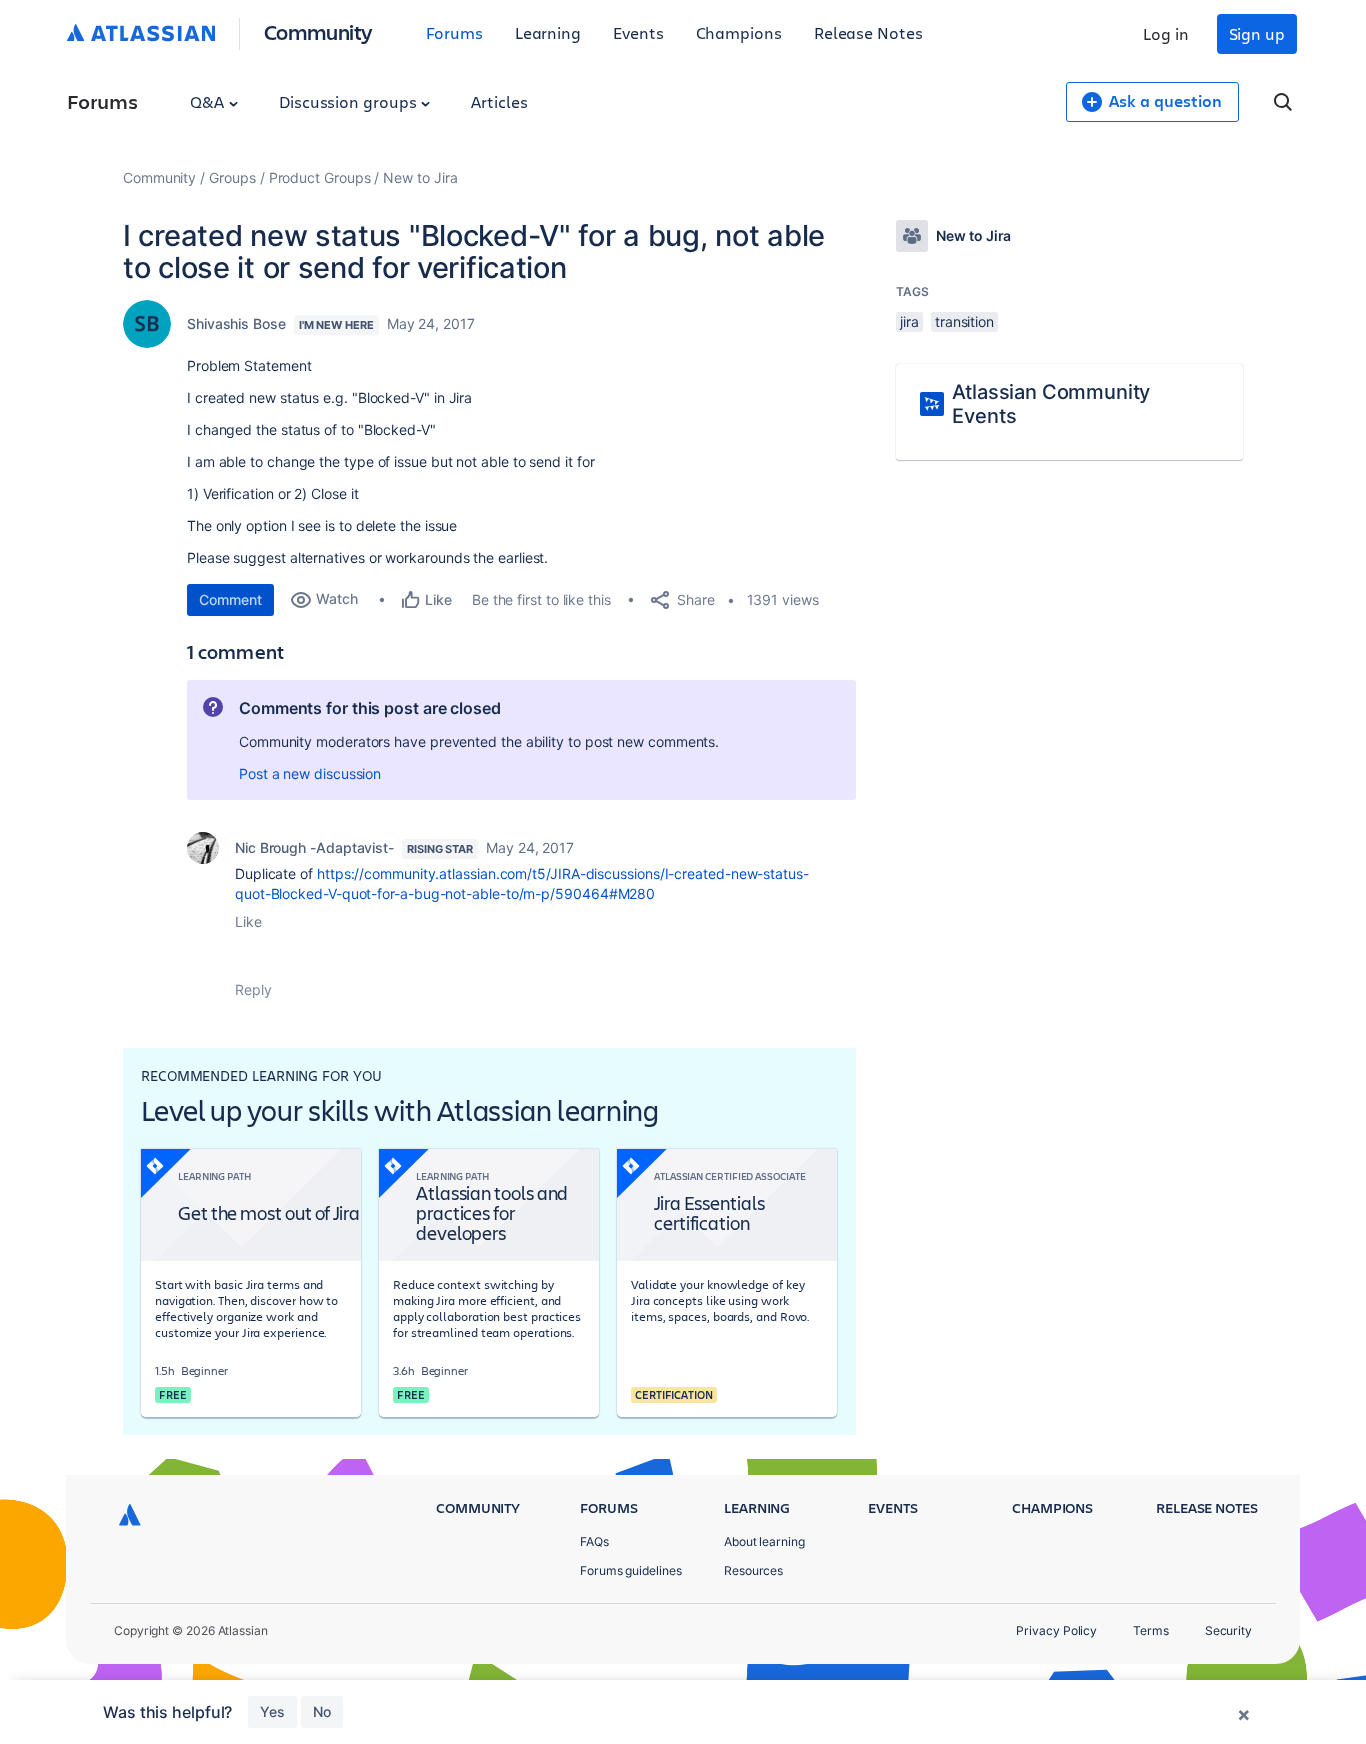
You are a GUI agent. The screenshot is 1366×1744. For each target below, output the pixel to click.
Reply (253, 989)
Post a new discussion (310, 773)
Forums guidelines (631, 1570)
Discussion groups (350, 101)
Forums (454, 32)
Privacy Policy (1056, 1630)
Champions (739, 32)
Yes (272, 1711)
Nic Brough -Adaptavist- (314, 847)
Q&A (209, 101)
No (322, 1711)
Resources (753, 1570)
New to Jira (420, 177)
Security (1228, 1630)
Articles (499, 101)
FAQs (594, 1541)
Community (318, 31)
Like (248, 921)
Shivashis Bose (236, 323)
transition (964, 321)
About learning (764, 1541)
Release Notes (868, 32)
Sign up (1257, 33)
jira (909, 321)
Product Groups (320, 177)
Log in (1166, 33)
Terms (1151, 1630)
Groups (232, 177)
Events (638, 32)
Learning (548, 32)
